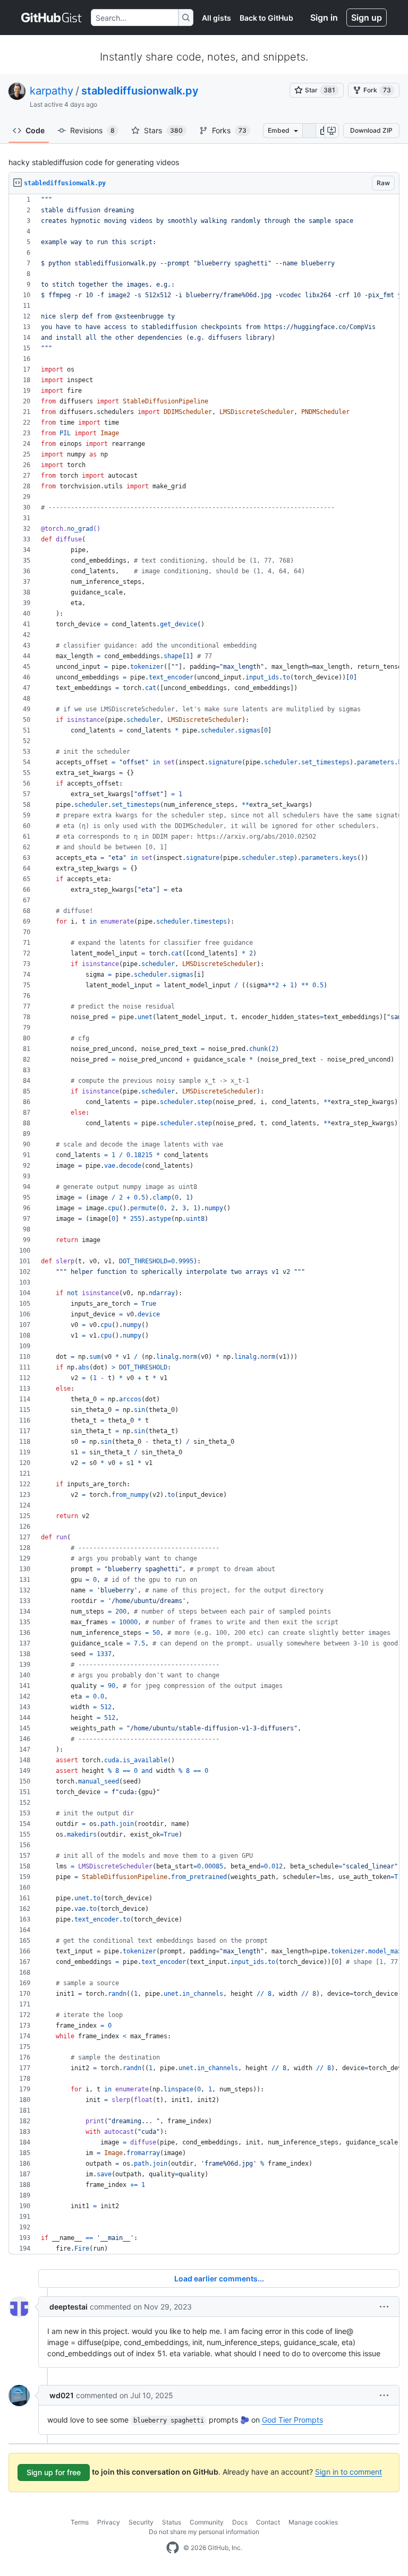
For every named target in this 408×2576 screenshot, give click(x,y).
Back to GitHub (266, 18)
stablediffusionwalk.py (140, 91)
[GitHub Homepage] (173, 2548)
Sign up (367, 18)
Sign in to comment (348, 2472)
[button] (384, 2307)
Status (172, 2522)
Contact (268, 2522)
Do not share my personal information (204, 2532)
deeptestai (69, 2307)
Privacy (109, 2522)
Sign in (324, 18)
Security (141, 2522)
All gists (216, 18)
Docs (240, 2522)
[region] (204, 1224)
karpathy (52, 91)
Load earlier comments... (219, 2278)
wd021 (62, 2395)
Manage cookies (313, 2522)
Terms (80, 2522)
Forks (229, 130)
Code (35, 130)
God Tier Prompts (292, 2420)
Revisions (92, 130)
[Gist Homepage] (52, 18)
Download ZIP (371, 130)
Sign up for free (54, 2472)
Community (207, 2522)
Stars (163, 130)
